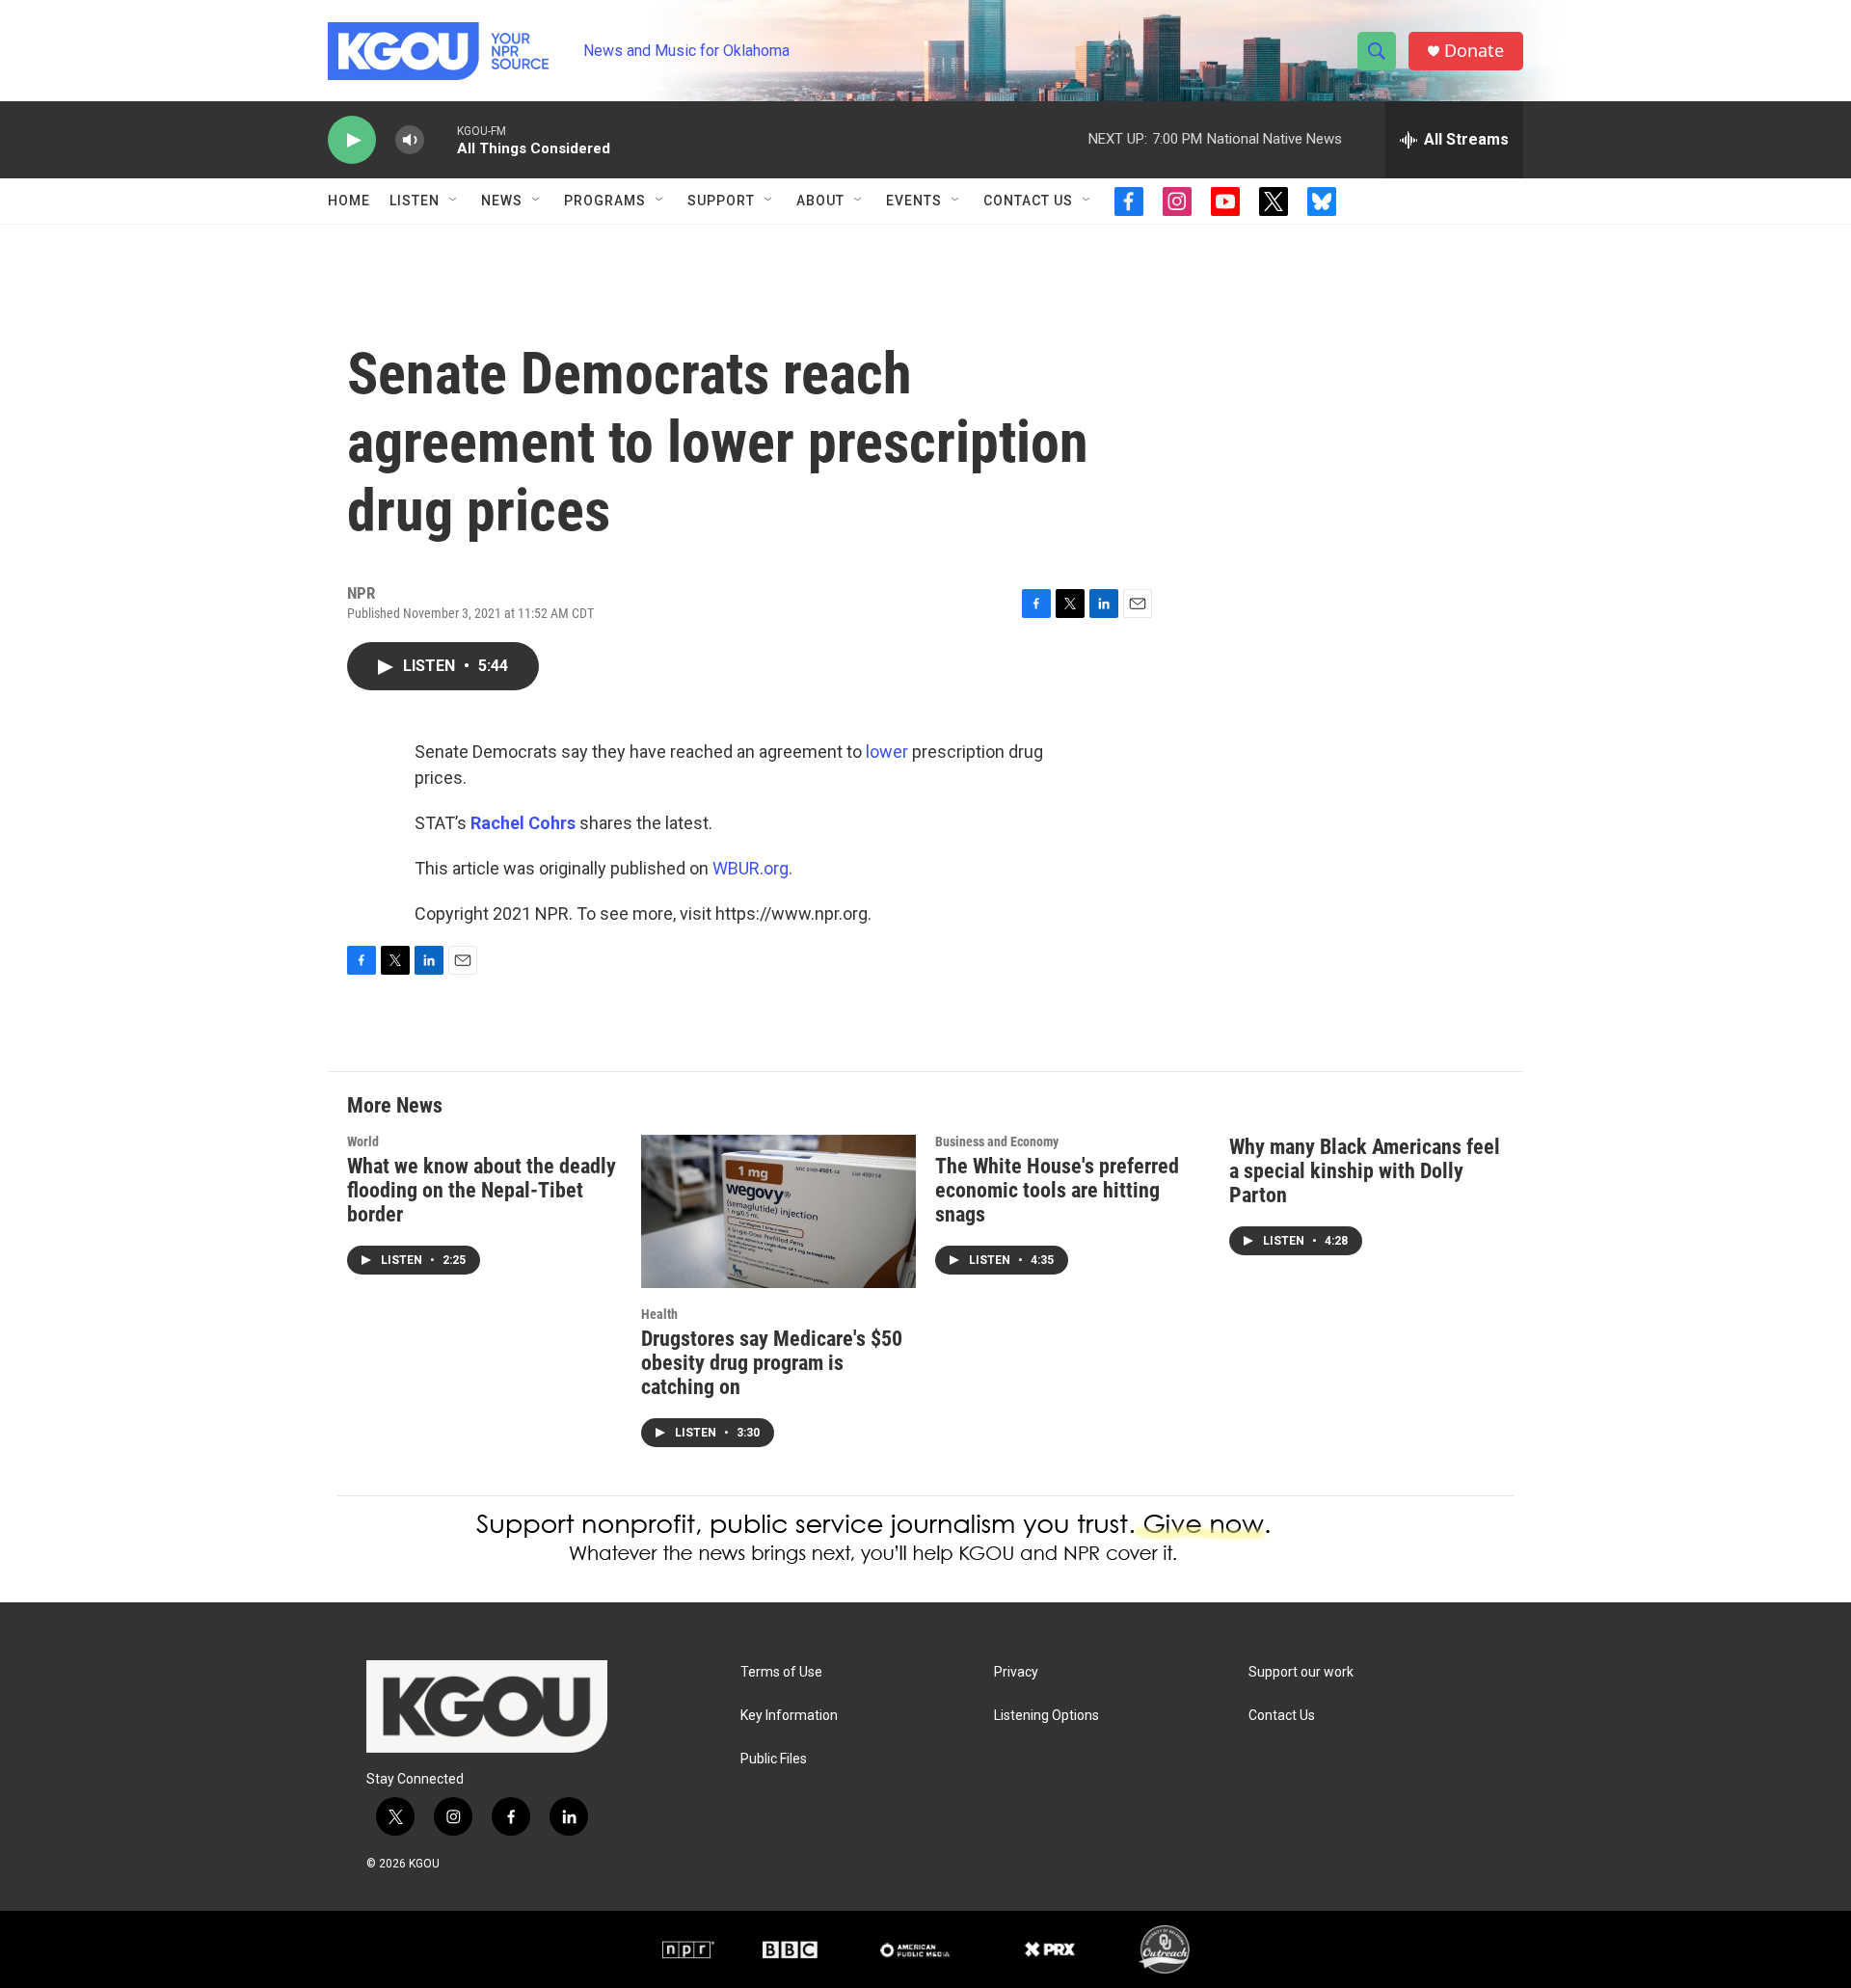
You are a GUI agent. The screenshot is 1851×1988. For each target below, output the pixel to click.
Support (721, 201)
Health (659, 1314)
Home (349, 201)
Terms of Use (781, 1672)
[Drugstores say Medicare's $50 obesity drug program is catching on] (778, 1211)
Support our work (1301, 1672)
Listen (415, 201)
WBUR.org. (752, 868)
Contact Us (1028, 201)
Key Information (789, 1716)
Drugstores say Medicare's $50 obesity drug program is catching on (772, 1363)
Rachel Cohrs (523, 823)
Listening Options (1046, 1716)
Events (914, 201)
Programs (605, 201)
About (820, 201)
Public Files (774, 1759)
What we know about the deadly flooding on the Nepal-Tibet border (482, 1190)
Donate (1474, 51)
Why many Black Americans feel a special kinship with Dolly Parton (1365, 1171)
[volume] (410, 140)
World (363, 1142)
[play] (352, 140)
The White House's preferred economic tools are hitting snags (1057, 1190)
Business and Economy (997, 1142)
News (502, 201)
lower (887, 752)
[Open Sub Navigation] (454, 201)
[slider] (441, 139)
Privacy (1016, 1672)
